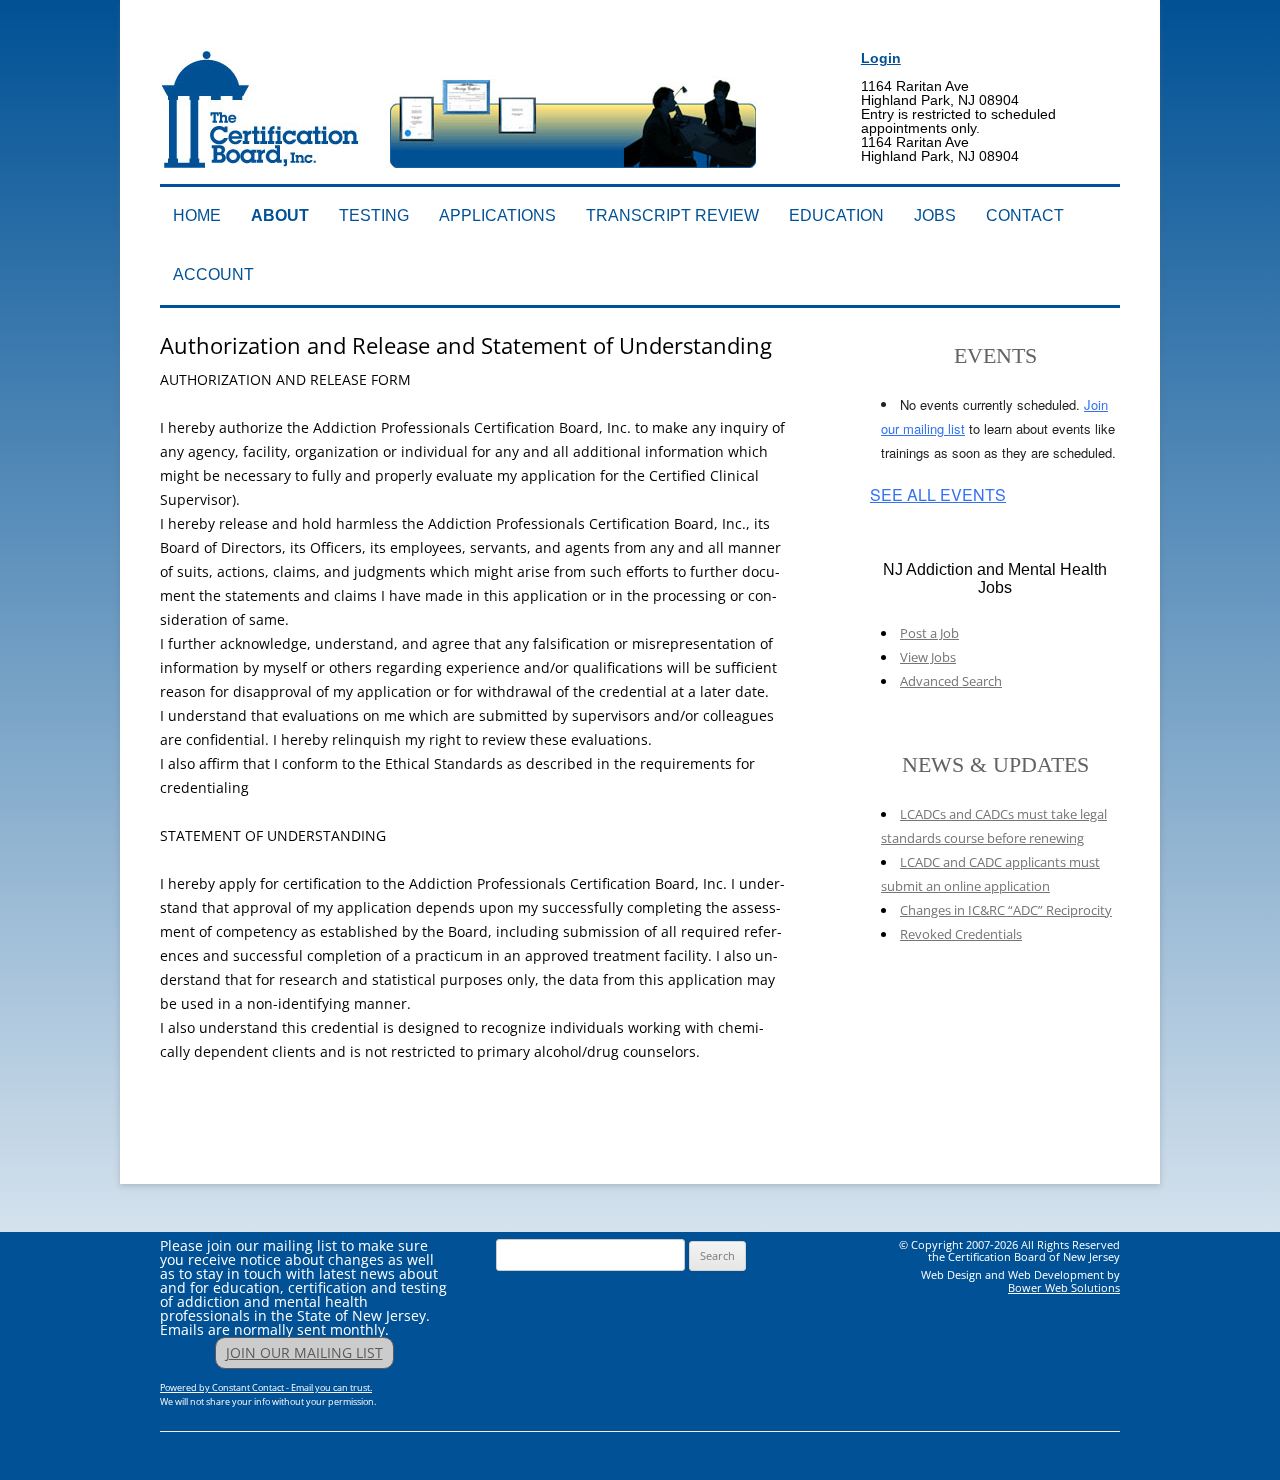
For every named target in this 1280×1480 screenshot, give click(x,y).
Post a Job (929, 633)
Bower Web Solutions (1064, 1287)
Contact (1025, 215)
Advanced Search (951, 681)
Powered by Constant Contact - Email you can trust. (266, 1387)
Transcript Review (672, 215)
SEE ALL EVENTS (938, 495)
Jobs (935, 215)
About (280, 215)
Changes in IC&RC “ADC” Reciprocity (1006, 910)
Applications (497, 215)
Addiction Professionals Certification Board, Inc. (444, 37)
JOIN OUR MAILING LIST (304, 1352)
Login (881, 58)
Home (197, 215)
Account (213, 274)
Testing (374, 215)
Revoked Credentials (961, 934)
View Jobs (928, 657)
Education (836, 215)
